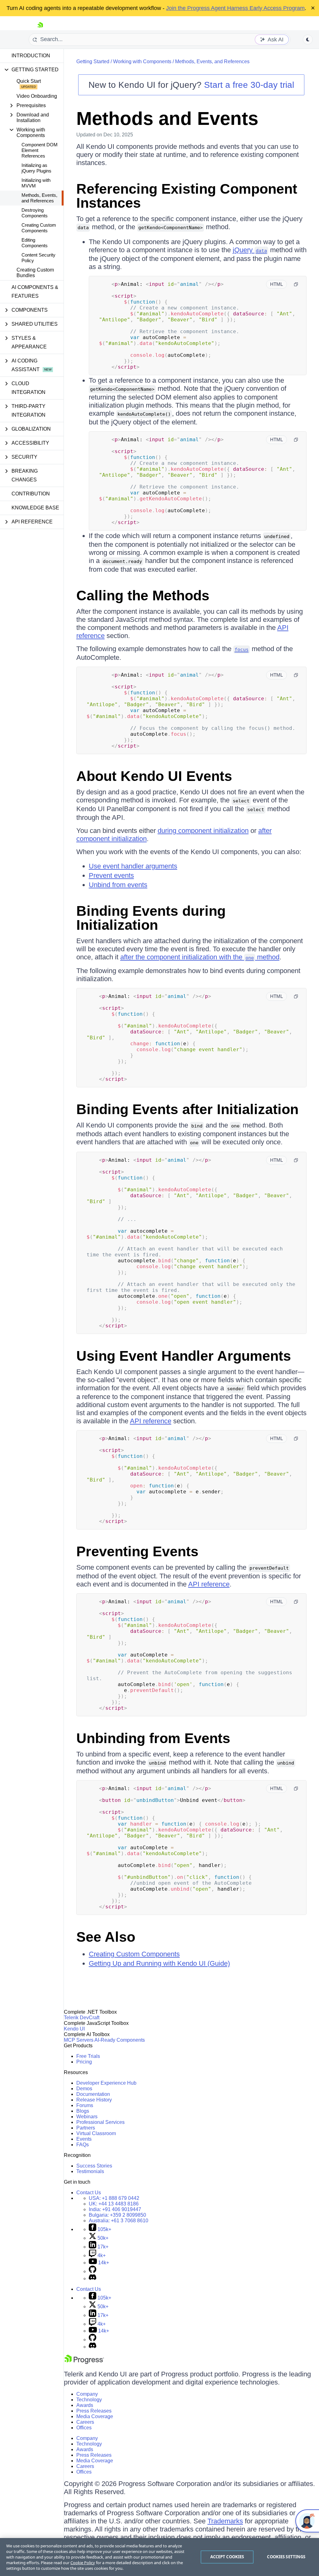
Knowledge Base (35, 508)
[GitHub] (93, 2271)
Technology (89, 2400)
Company (87, 2394)
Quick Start (29, 81)
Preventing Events (137, 1551)
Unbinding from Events (153, 1738)
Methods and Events (167, 118)
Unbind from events (118, 885)
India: (115, 2209)
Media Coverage (95, 2416)
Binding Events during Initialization (151, 918)
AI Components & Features (35, 292)
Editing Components (35, 243)
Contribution (31, 494)
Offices (84, 2428)
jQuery (250, 250)
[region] (159, 2557)
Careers (85, 2422)
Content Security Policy (38, 258)
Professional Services (100, 2122)
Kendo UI (74, 2029)
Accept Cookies (227, 2557)
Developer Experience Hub (106, 2083)
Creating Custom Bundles (35, 273)
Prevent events (111, 875)
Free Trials (88, 2056)
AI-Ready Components (120, 2040)
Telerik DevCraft (82, 2018)
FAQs (83, 2145)
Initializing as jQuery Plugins (36, 168)
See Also (106, 1937)
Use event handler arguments (133, 866)
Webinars (87, 2117)
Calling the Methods (143, 596)
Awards (85, 2405)
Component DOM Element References (40, 150)
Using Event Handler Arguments (184, 1356)
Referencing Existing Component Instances (187, 196)
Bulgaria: (117, 2215)
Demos (84, 2089)
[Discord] (93, 2278)
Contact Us (89, 2193)
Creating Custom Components (39, 228)
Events (84, 2139)
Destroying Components (35, 213)
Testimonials (90, 2171)
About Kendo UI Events (154, 776)
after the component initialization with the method (200, 957)
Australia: (119, 2221)
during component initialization (203, 831)
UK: (114, 2204)
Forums (85, 2105)
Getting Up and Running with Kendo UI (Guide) (159, 1963)
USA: (114, 2198)
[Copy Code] (296, 284)
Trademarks (225, 2521)
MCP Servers (79, 2040)
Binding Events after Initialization (187, 1109)
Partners (86, 2128)
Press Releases (94, 2411)
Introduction (31, 56)
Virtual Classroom (96, 2133)
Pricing (84, 2062)
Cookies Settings (286, 2557)
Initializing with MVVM (36, 183)
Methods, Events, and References (39, 198)
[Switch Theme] (308, 40)
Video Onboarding (37, 96)
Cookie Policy (83, 2563)
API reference (151, 1421)
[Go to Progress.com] (84, 2362)
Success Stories (94, 2166)
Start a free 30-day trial (249, 85)
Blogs (83, 2111)
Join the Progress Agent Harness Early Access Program (235, 8)
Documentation (93, 2094)
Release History (94, 2100)
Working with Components (142, 61)
